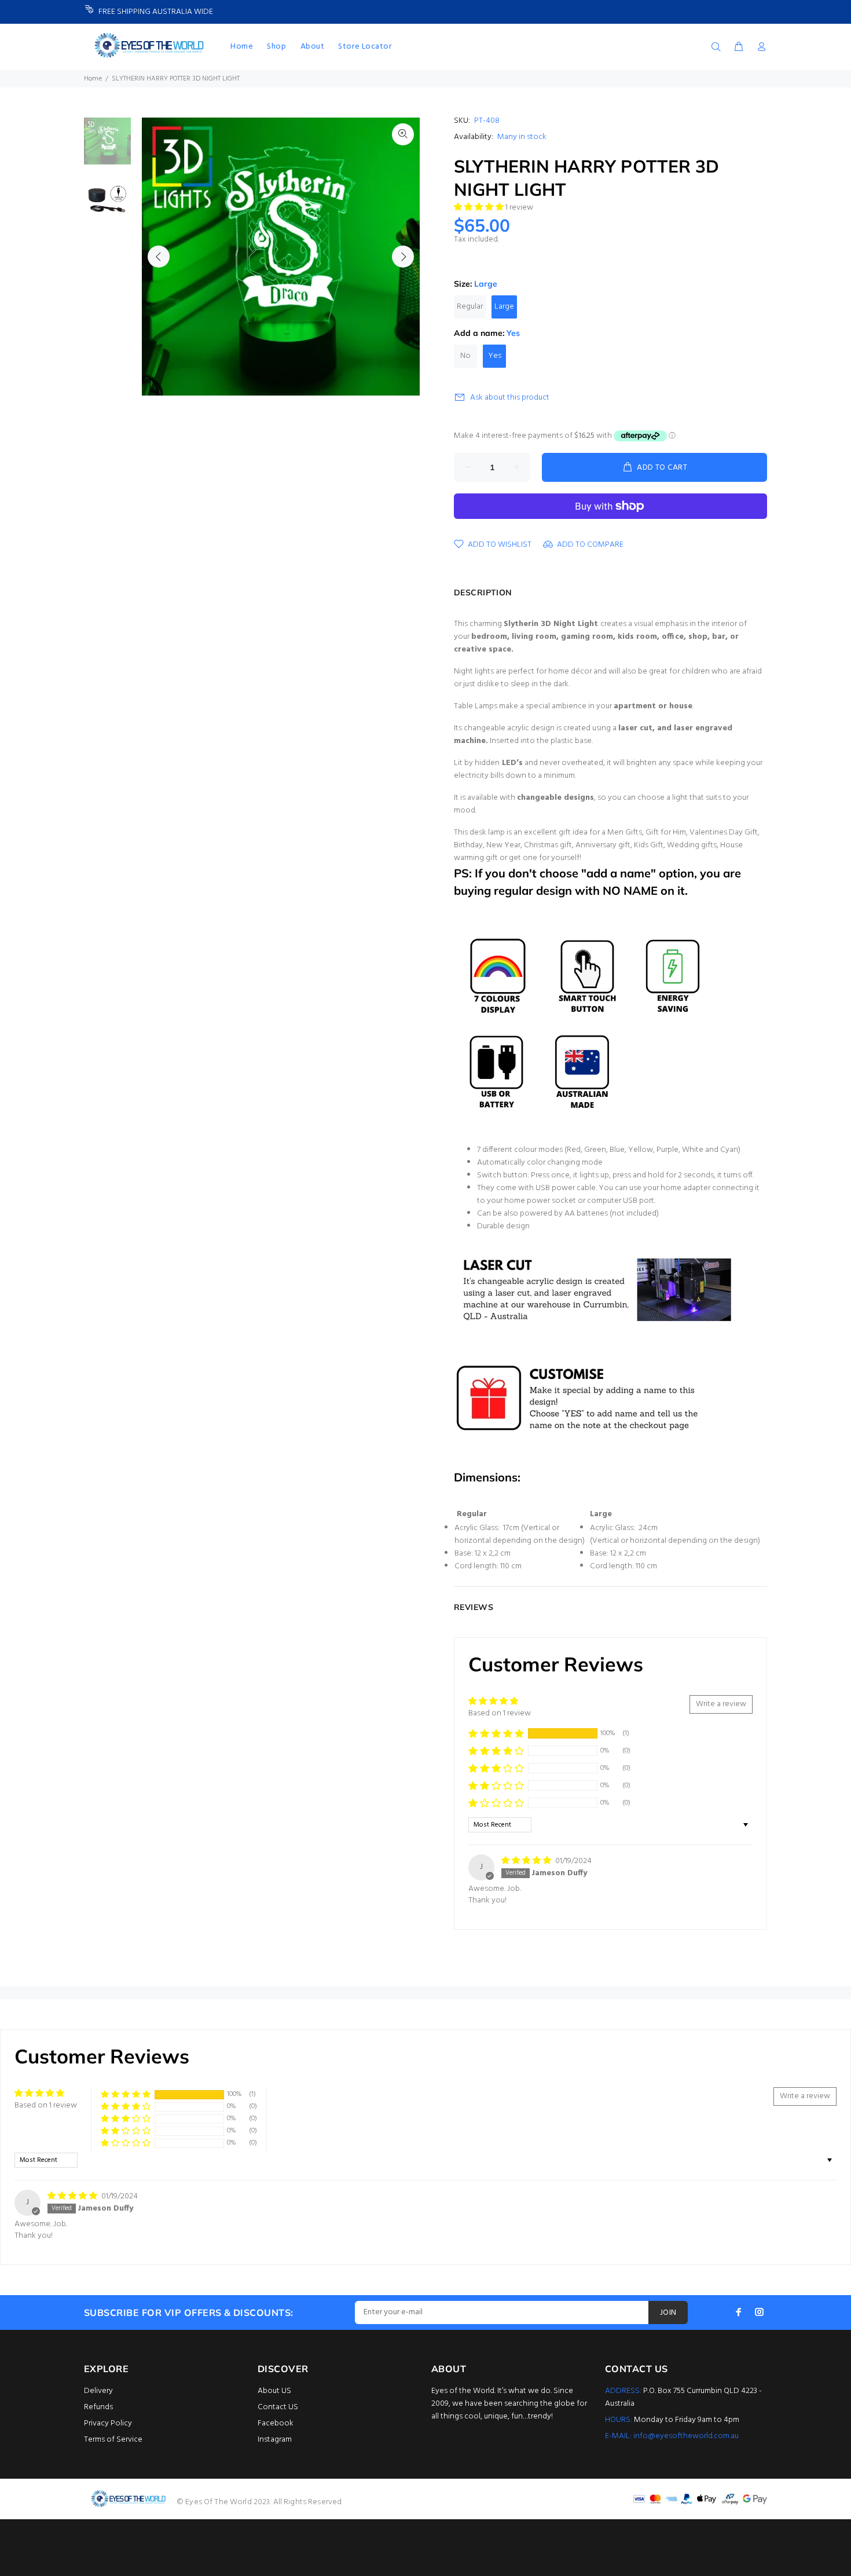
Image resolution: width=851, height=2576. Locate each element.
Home (93, 79)
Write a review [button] (721, 1704)
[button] (480, 208)
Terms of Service (113, 2440)
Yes (495, 356)
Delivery (98, 2391)
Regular (470, 307)
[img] (527, 1861)
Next (403, 257)
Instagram (275, 2440)
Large (504, 307)
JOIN (668, 2313)
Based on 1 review (500, 1713)
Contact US (278, 2407)
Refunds (98, 2407)
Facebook (276, 2423)
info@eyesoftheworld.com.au (686, 2436)
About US (274, 2391)
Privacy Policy (108, 2423)
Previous (159, 257)
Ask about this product (510, 398)
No (465, 356)
